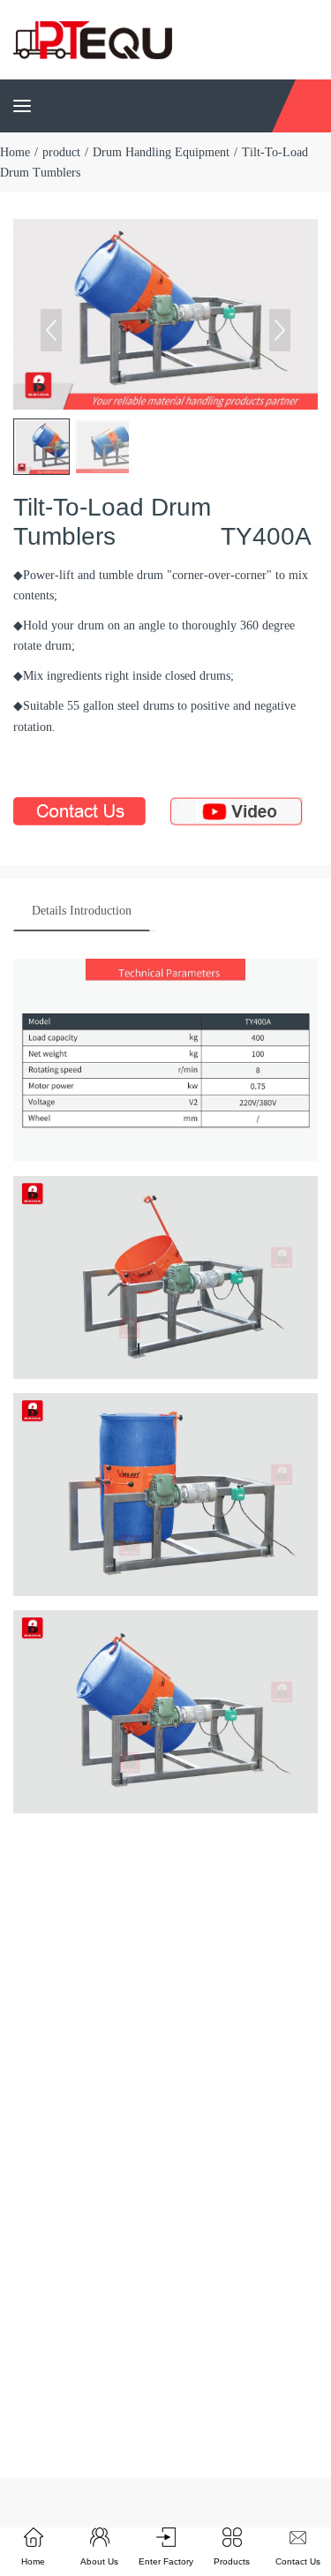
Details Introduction (82, 911)
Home (15, 152)
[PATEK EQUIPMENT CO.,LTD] (93, 38)
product (61, 152)
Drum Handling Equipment (161, 152)
